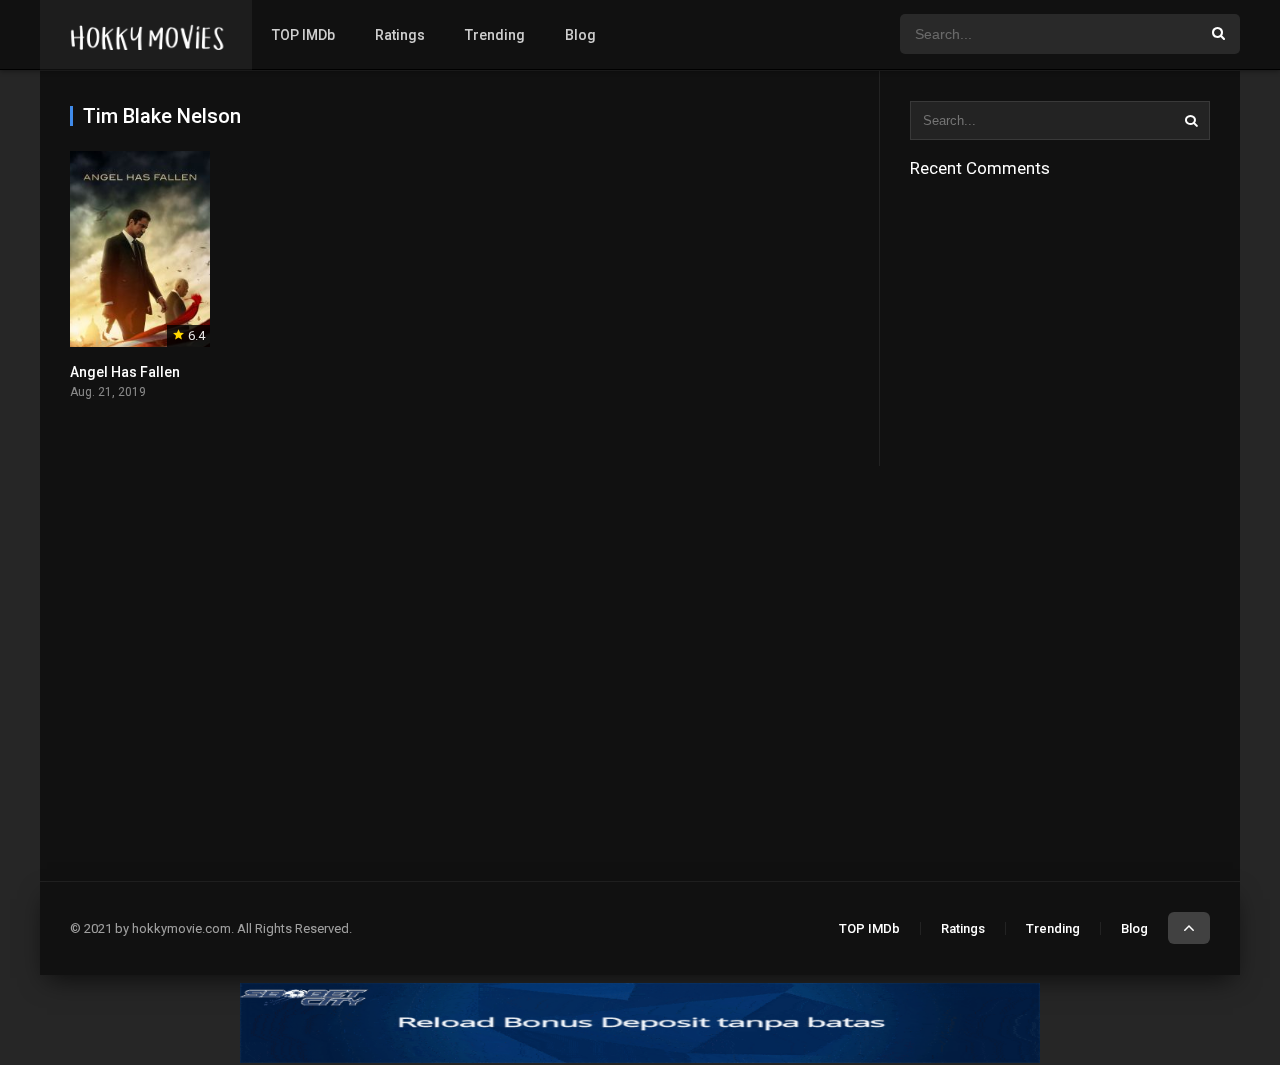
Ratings (400, 35)
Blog (580, 35)
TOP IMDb (303, 35)
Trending (495, 35)
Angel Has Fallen (125, 372)
